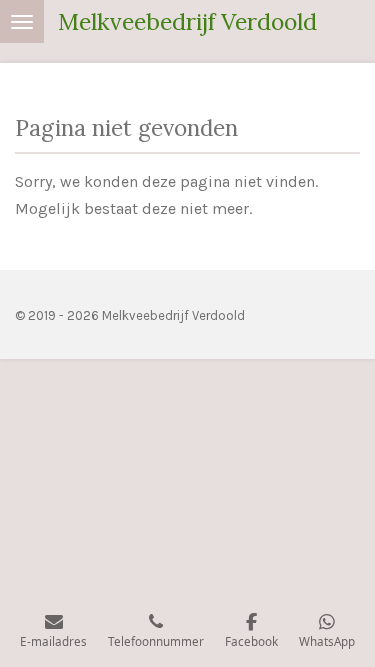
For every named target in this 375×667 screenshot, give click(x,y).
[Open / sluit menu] (22, 21)
